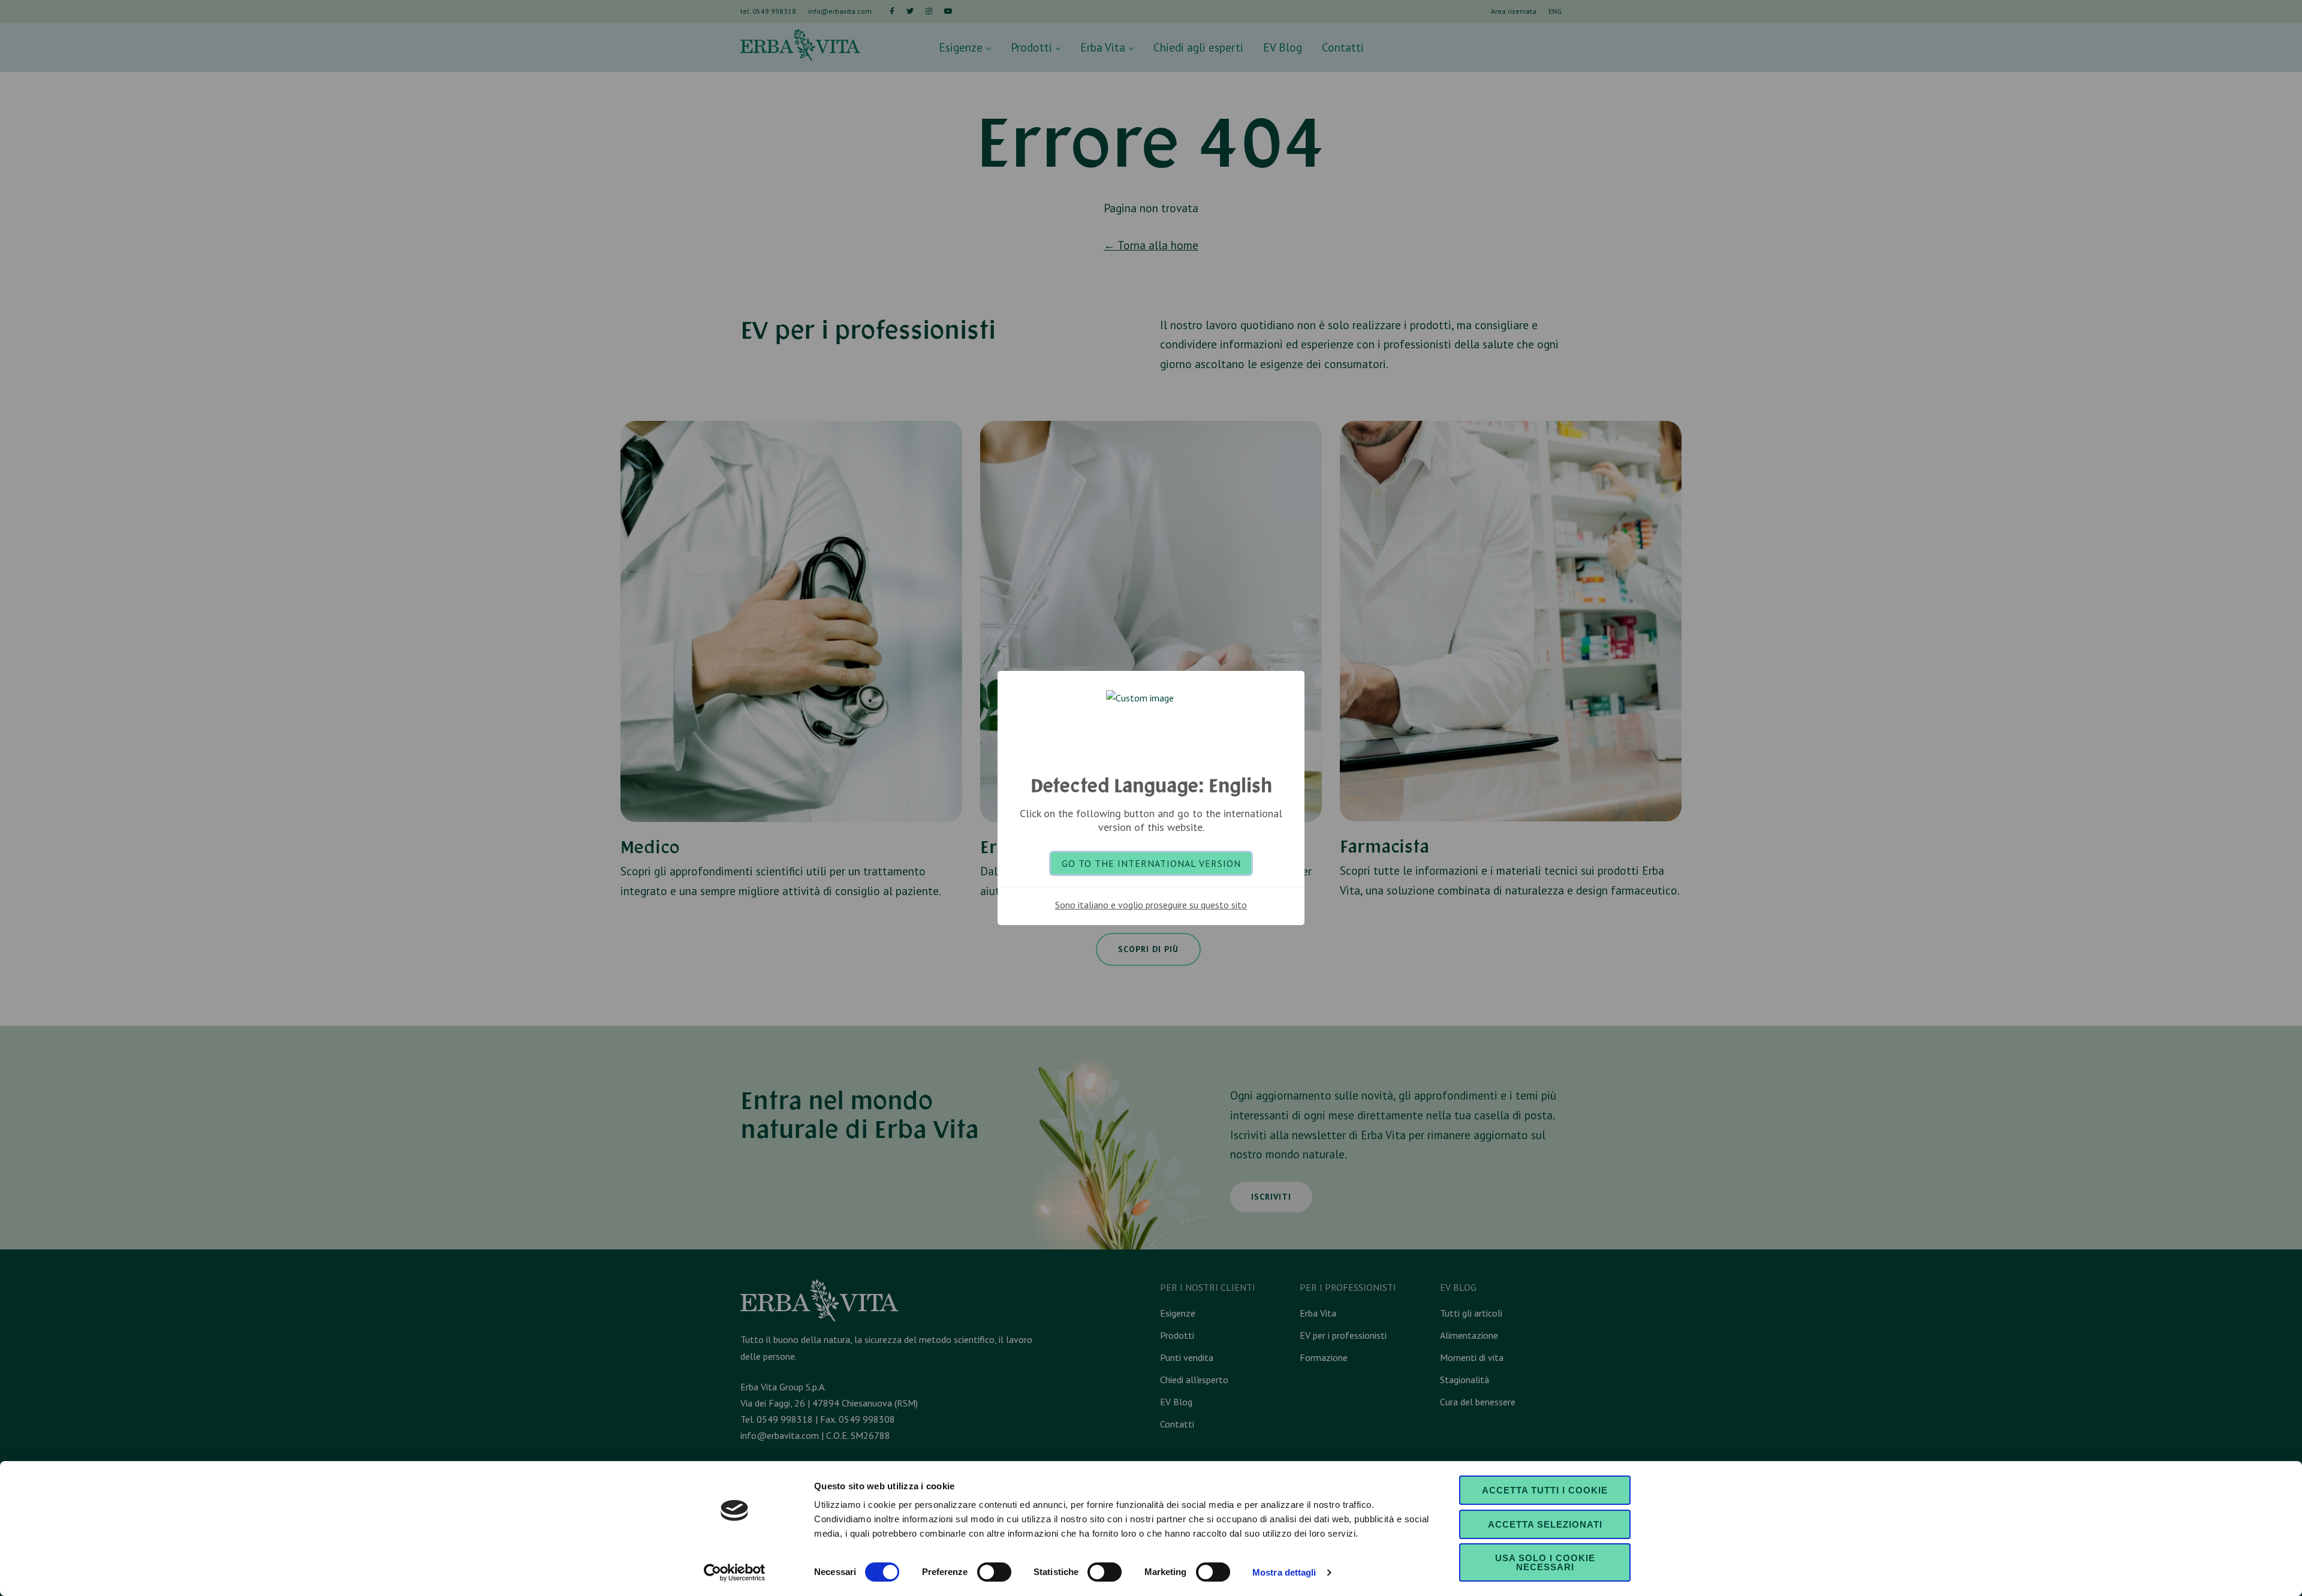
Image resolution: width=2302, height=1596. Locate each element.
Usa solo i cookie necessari (1545, 1562)
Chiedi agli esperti (1198, 47)
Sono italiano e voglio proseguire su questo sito (1151, 905)
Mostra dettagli (1284, 1572)
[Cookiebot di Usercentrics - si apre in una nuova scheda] (735, 1573)
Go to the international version (1151, 863)
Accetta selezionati (1545, 1524)
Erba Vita (1104, 47)
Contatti (1343, 47)
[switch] (994, 1572)
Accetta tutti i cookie (1545, 1490)
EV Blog (1283, 47)
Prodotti (1033, 47)
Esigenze (962, 47)
